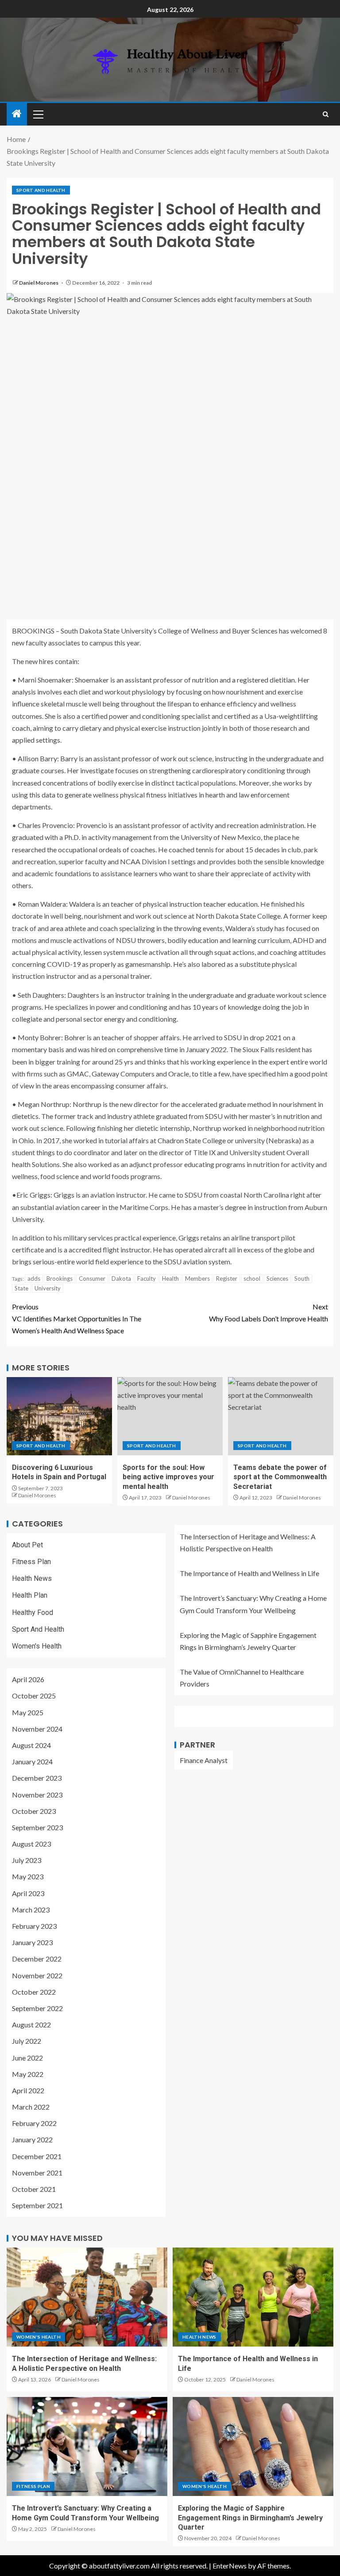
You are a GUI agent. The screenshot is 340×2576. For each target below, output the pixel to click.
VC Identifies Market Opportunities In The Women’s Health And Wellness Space (77, 1319)
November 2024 (37, 1729)
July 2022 (27, 2041)
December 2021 (37, 2156)
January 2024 (32, 1761)
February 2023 (34, 1926)
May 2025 (28, 1712)
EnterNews (230, 2566)
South (302, 1278)
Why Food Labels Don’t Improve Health (269, 1313)
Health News (32, 1578)
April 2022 (28, 2090)
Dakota (121, 1278)
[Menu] (38, 114)
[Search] (326, 114)
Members (197, 1278)
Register (227, 1278)
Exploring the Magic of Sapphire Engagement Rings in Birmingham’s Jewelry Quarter (250, 2518)
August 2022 (31, 2025)
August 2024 (31, 1745)
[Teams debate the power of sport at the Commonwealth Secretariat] (281, 1416)
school (252, 1278)
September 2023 (37, 1827)
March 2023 (31, 1910)
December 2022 (37, 1959)
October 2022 (34, 1992)
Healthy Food (33, 1612)
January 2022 (32, 2139)
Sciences (277, 1278)
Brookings (60, 1278)
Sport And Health (41, 190)
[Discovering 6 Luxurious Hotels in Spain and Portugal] (59, 1416)
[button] (38, 114)
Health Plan (30, 1595)
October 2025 (34, 1696)
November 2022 (37, 1975)
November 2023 (37, 1795)
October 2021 (34, 2189)
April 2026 (28, 1679)
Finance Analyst (204, 1760)
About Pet (27, 1545)
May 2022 (28, 2074)
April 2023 (28, 1893)
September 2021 (37, 2205)
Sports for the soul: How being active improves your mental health (168, 1477)
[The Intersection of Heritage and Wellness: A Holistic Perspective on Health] (87, 2297)
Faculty (147, 1278)
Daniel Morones (39, 283)
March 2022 (31, 2107)
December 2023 (37, 1778)
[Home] (17, 114)
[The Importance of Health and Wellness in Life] (253, 2297)
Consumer (92, 1278)
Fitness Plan (31, 1562)
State (21, 1288)
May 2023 (28, 1876)
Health (170, 1278)
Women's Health (37, 1646)
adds (34, 1278)
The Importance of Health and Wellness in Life (249, 1573)
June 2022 (27, 2058)
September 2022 (37, 2008)
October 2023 (34, 1811)
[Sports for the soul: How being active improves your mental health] (170, 1416)
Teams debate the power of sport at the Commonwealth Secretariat (280, 1477)
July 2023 (27, 1860)
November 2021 (37, 2173)
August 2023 (31, 1844)
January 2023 (32, 1942)
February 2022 (34, 2123)
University (48, 1288)
